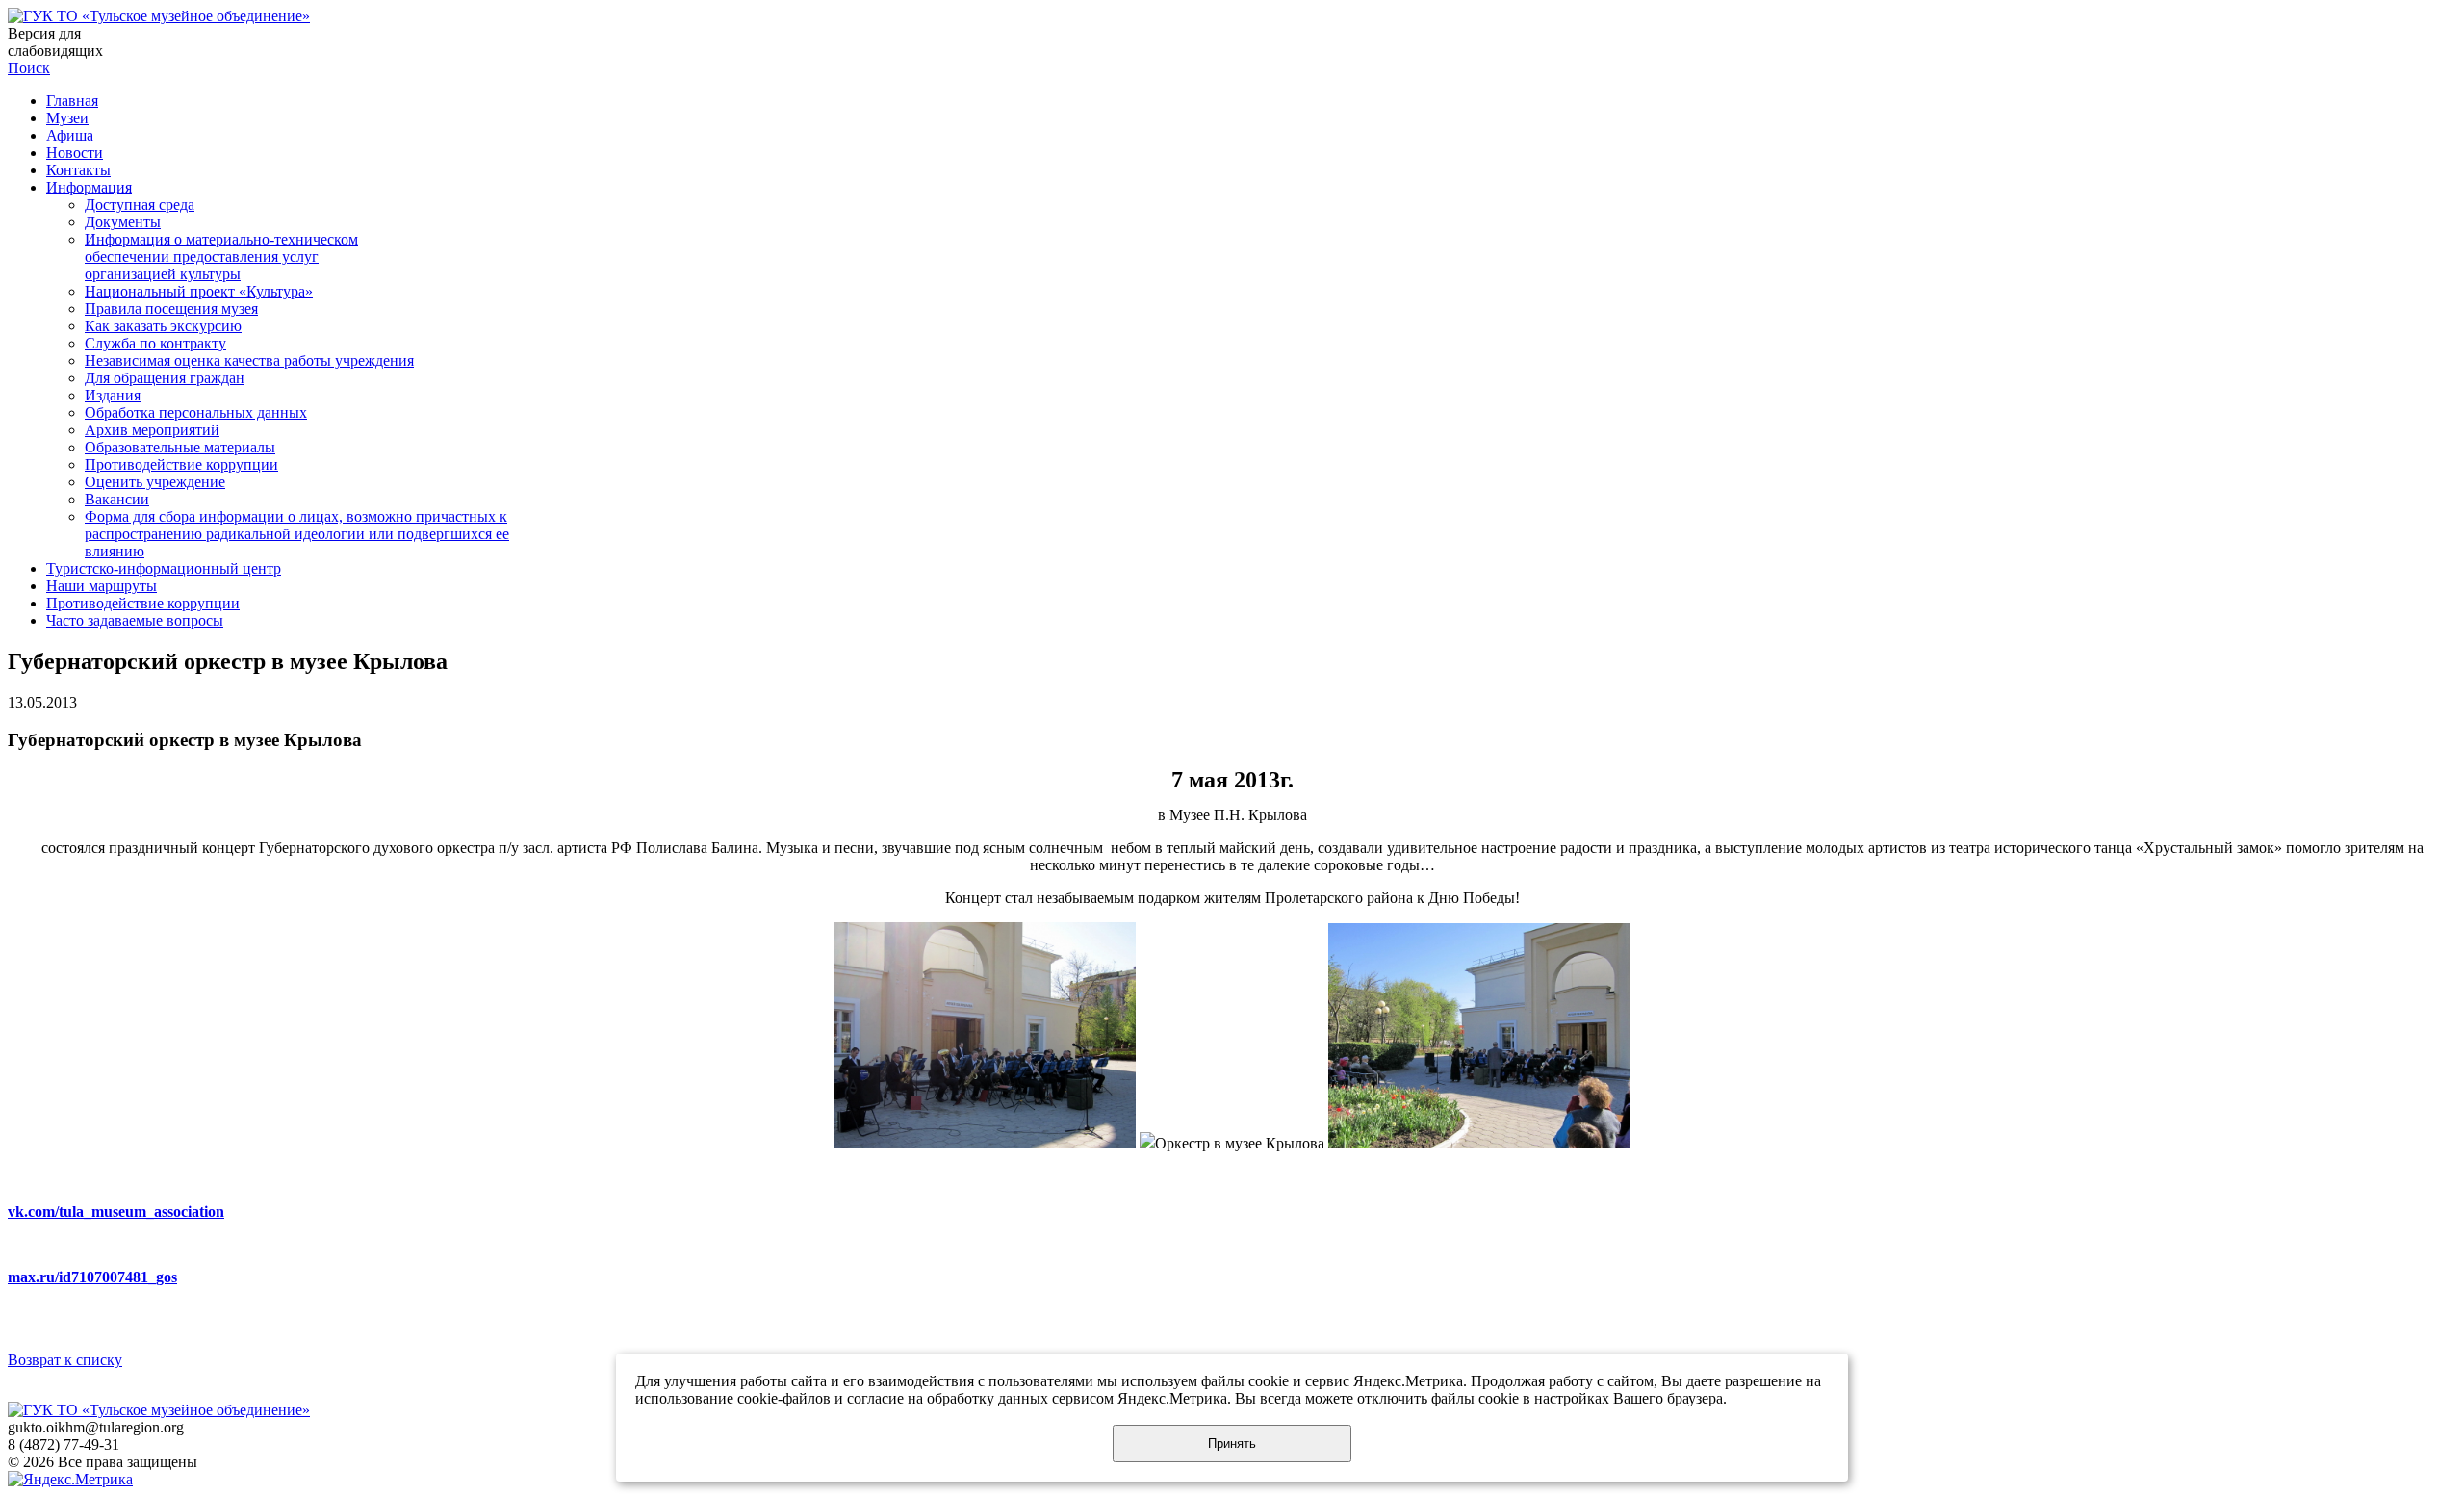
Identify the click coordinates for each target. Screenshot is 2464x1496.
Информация (89, 187)
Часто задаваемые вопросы (135, 620)
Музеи (67, 118)
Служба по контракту (155, 343)
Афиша (70, 135)
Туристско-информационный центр (164, 568)
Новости (75, 153)
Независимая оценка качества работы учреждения (249, 361)
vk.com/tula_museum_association (116, 1212)
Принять (1232, 1444)
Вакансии (117, 499)
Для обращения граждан (165, 378)
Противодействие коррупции (181, 464)
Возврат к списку (65, 1360)
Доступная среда (140, 205)
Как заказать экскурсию (163, 326)
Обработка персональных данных (196, 413)
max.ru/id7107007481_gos (92, 1277)
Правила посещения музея (171, 309)
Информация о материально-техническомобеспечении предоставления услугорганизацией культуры (221, 257)
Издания (113, 395)
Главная (72, 101)
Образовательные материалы (180, 447)
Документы (123, 222)
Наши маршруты (102, 586)
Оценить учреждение (155, 482)
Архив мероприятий (152, 430)
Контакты (78, 170)
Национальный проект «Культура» (199, 291)
